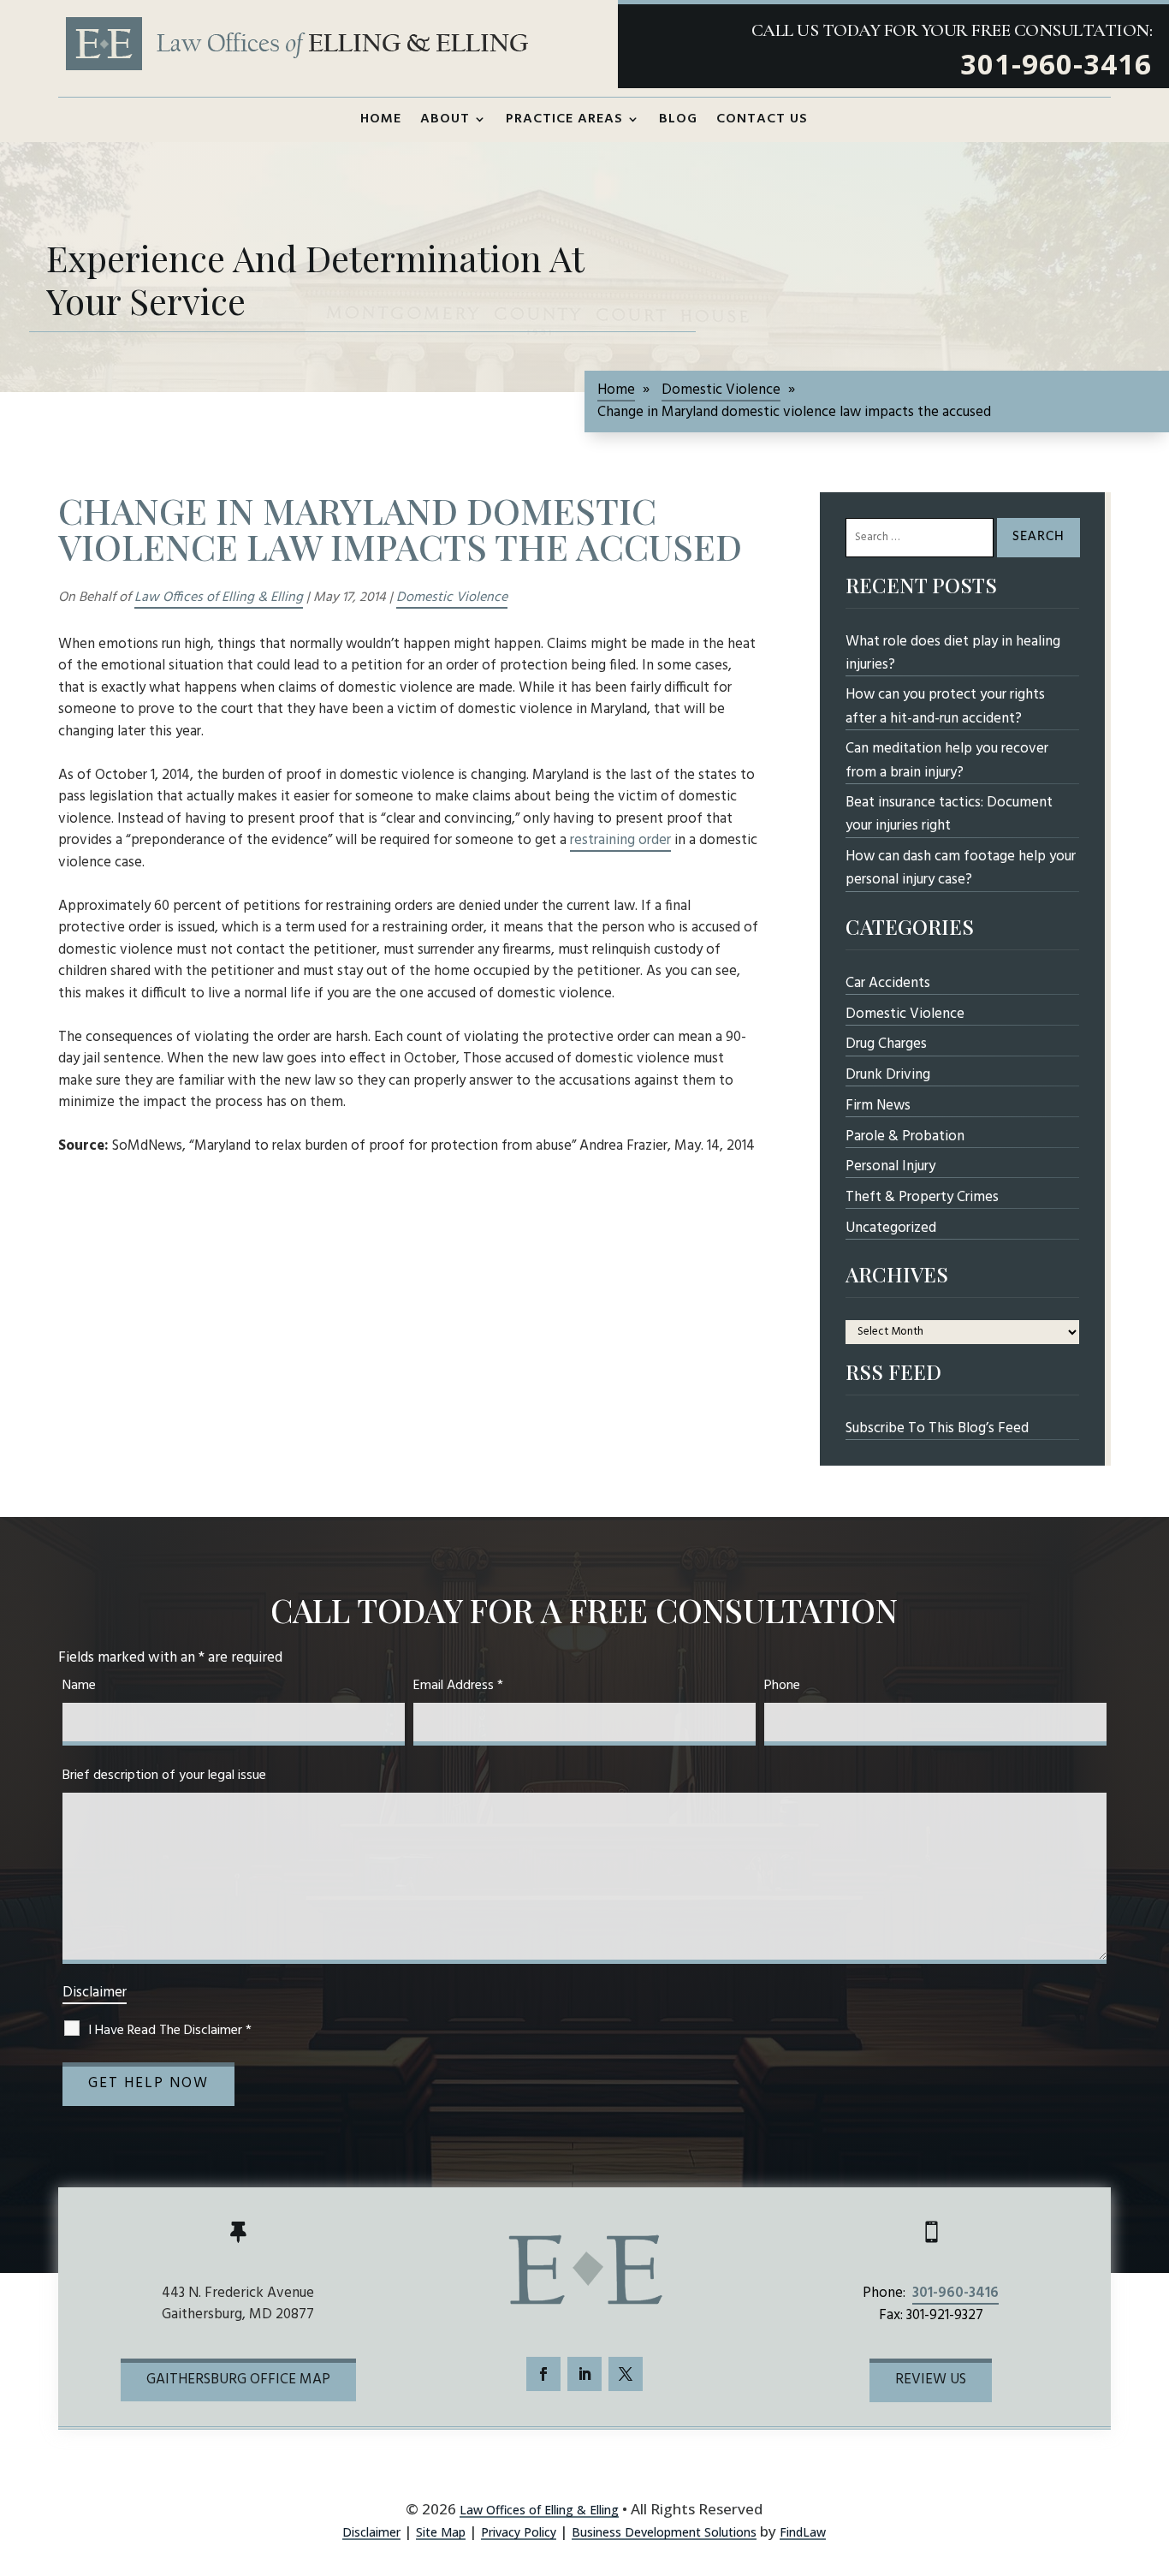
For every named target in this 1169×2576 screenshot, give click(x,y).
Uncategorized (891, 1228)
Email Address (458, 1686)
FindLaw (803, 2532)
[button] (1147, 2472)
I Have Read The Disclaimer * (170, 2031)
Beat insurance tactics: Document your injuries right (949, 814)
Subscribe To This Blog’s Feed (937, 1428)
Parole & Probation (905, 1136)
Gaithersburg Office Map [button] (238, 2380)
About (445, 119)
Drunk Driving (888, 1075)
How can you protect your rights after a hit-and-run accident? (945, 706)
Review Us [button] (931, 2380)
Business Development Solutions (664, 2532)
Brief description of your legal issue (164, 1776)
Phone (782, 1686)
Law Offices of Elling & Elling (219, 598)
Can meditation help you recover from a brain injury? (947, 760)
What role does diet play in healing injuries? (953, 653)
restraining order (620, 840)
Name (79, 1686)
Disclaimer (95, 1993)
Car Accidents (888, 983)
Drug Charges (886, 1044)
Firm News (878, 1106)
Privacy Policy (519, 2532)
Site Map (441, 2532)
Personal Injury (890, 1166)
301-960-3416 (1056, 64)
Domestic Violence (452, 598)
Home (381, 119)
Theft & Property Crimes (922, 1197)
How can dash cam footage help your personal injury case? (961, 868)
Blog (678, 119)
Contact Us (762, 119)
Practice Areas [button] (564, 119)
